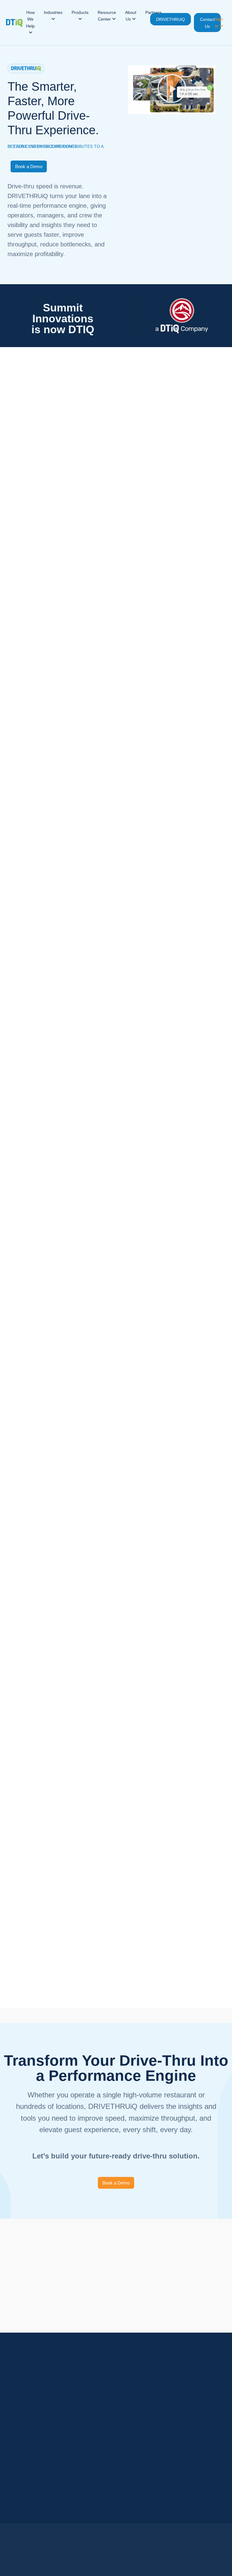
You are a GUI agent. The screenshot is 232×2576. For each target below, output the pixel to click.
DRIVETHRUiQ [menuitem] (171, 19)
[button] (172, 90)
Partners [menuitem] (153, 12)
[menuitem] (30, 23)
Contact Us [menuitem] (207, 23)
